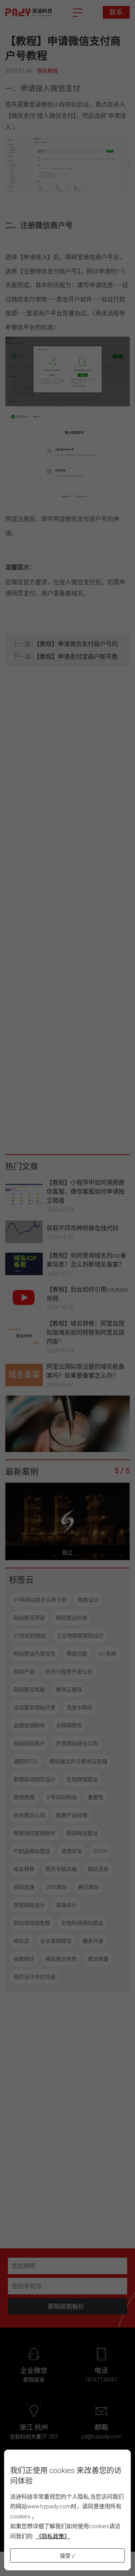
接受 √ (67, 2556)
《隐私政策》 (53, 2536)
